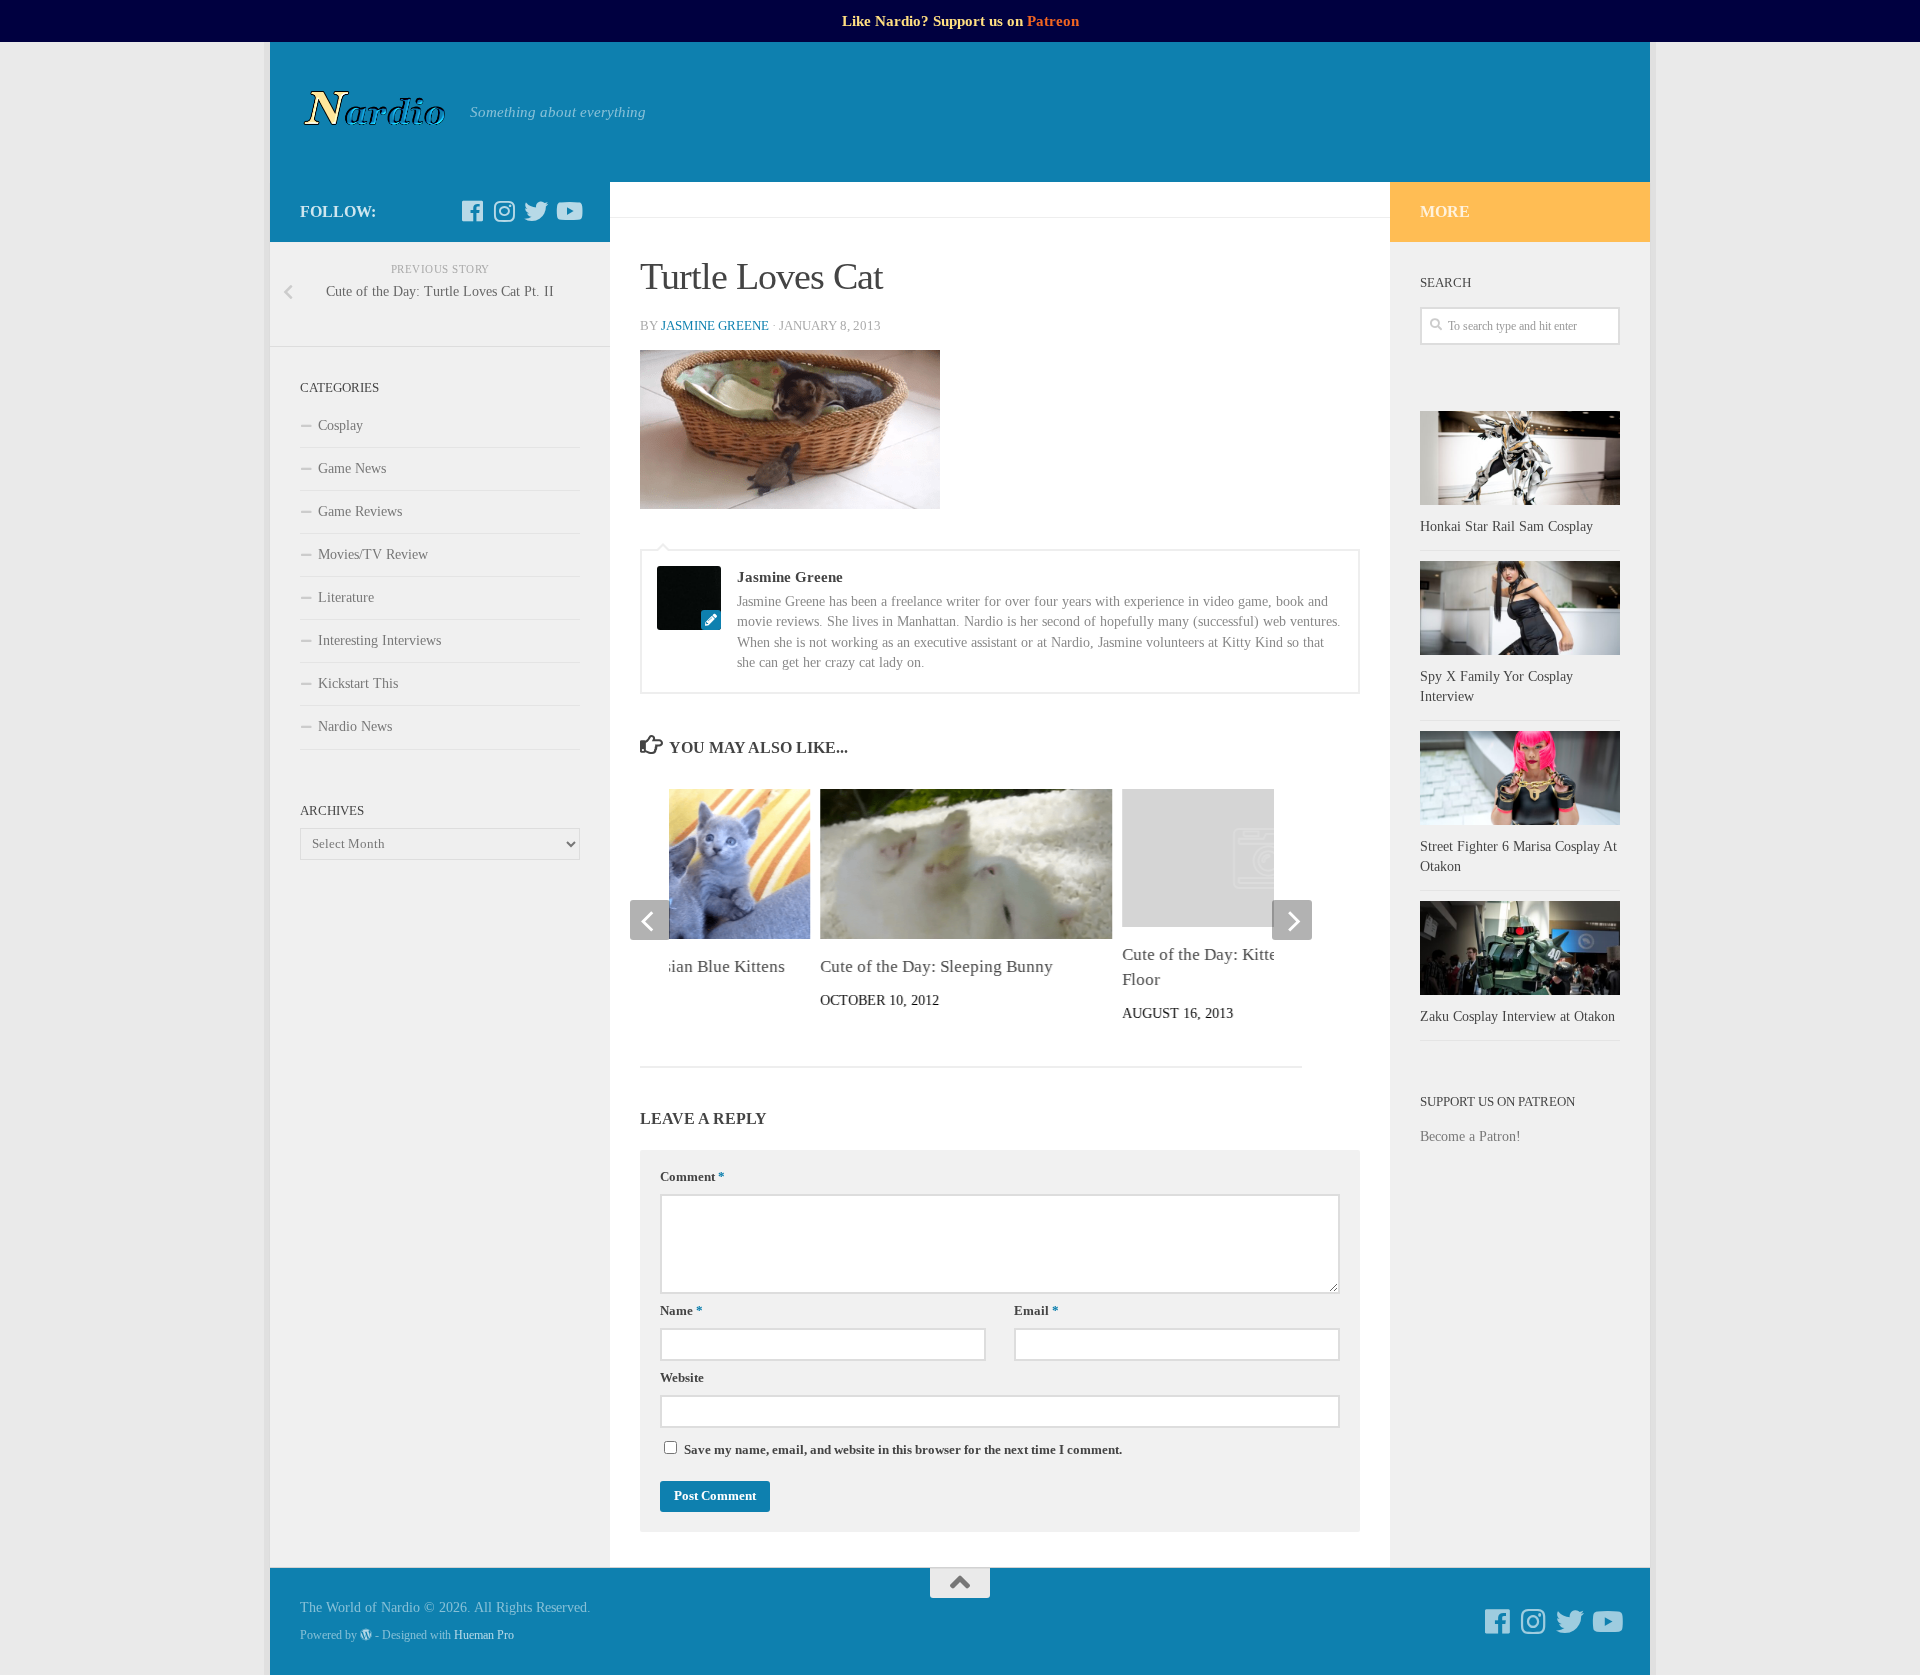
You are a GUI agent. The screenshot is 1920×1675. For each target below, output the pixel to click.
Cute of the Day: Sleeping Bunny (936, 966)
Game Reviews (360, 511)
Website (682, 1378)
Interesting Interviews (379, 640)
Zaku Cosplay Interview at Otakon (1517, 1016)
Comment (692, 1177)
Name (681, 1311)
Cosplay (340, 425)
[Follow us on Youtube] (568, 211)
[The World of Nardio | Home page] (375, 112)
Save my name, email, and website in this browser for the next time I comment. (903, 1450)
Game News (352, 468)
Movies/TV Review (373, 554)
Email (1036, 1311)
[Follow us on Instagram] (504, 211)
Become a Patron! (1470, 1136)
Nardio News (355, 726)
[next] (1292, 920)
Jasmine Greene (715, 326)
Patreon (1053, 21)
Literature (346, 597)
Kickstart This (358, 683)
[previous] (650, 920)
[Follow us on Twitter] (536, 211)
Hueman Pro (484, 1635)
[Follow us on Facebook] (472, 211)
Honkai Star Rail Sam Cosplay (1506, 526)
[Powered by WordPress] (366, 1635)
